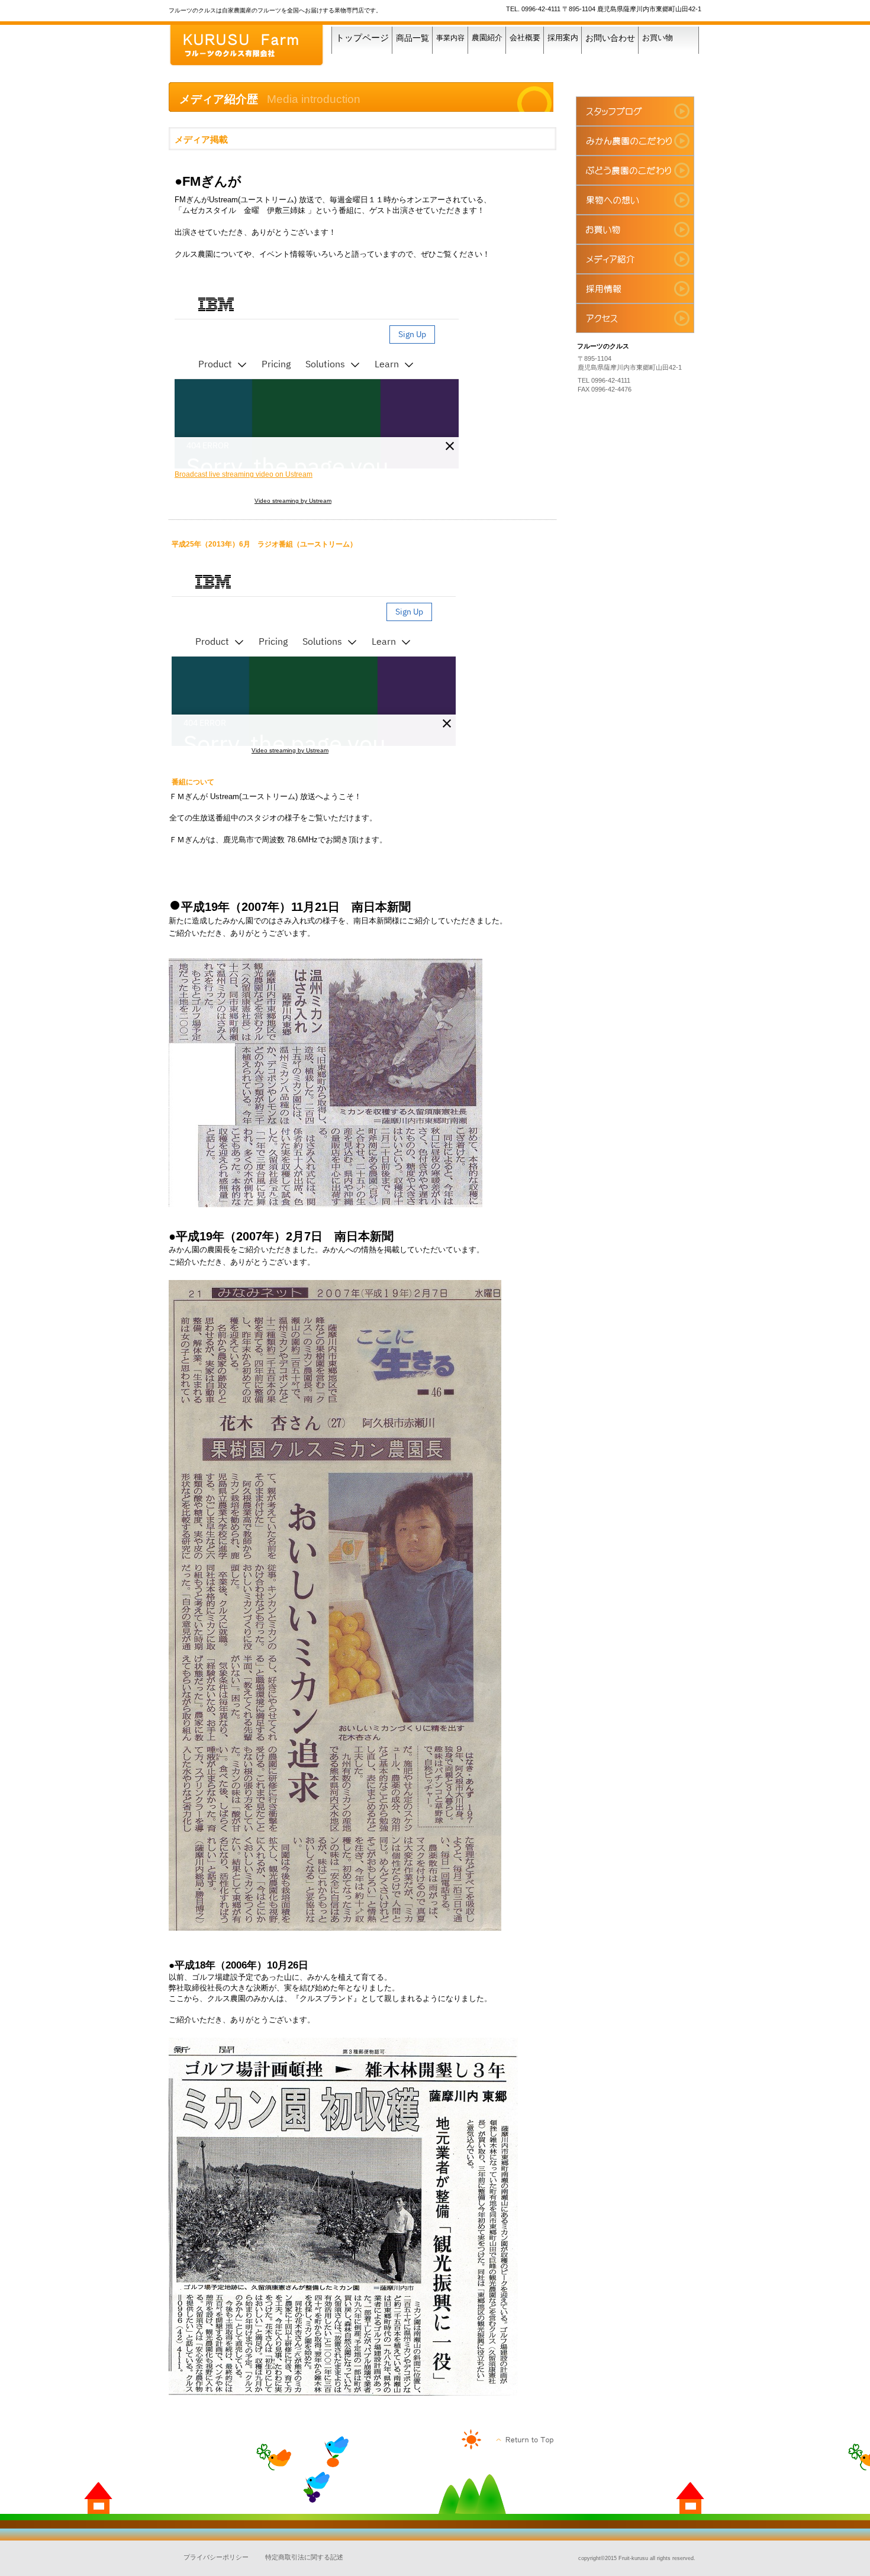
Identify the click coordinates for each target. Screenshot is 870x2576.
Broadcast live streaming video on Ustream (244, 474)
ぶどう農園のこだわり (635, 170)
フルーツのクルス (257, 46)
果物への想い (635, 200)
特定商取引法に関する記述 (304, 2557)
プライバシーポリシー (216, 2557)
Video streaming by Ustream (293, 501)
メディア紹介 (635, 259)
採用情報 (635, 289)
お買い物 (635, 230)
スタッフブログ (635, 111)
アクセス (635, 318)
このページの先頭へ (525, 2440)
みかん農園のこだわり (635, 141)
